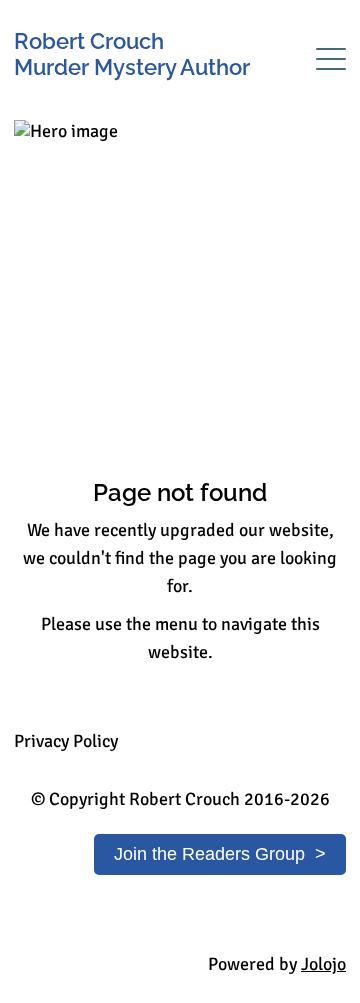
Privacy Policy (66, 741)
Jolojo (323, 964)
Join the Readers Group (209, 854)
